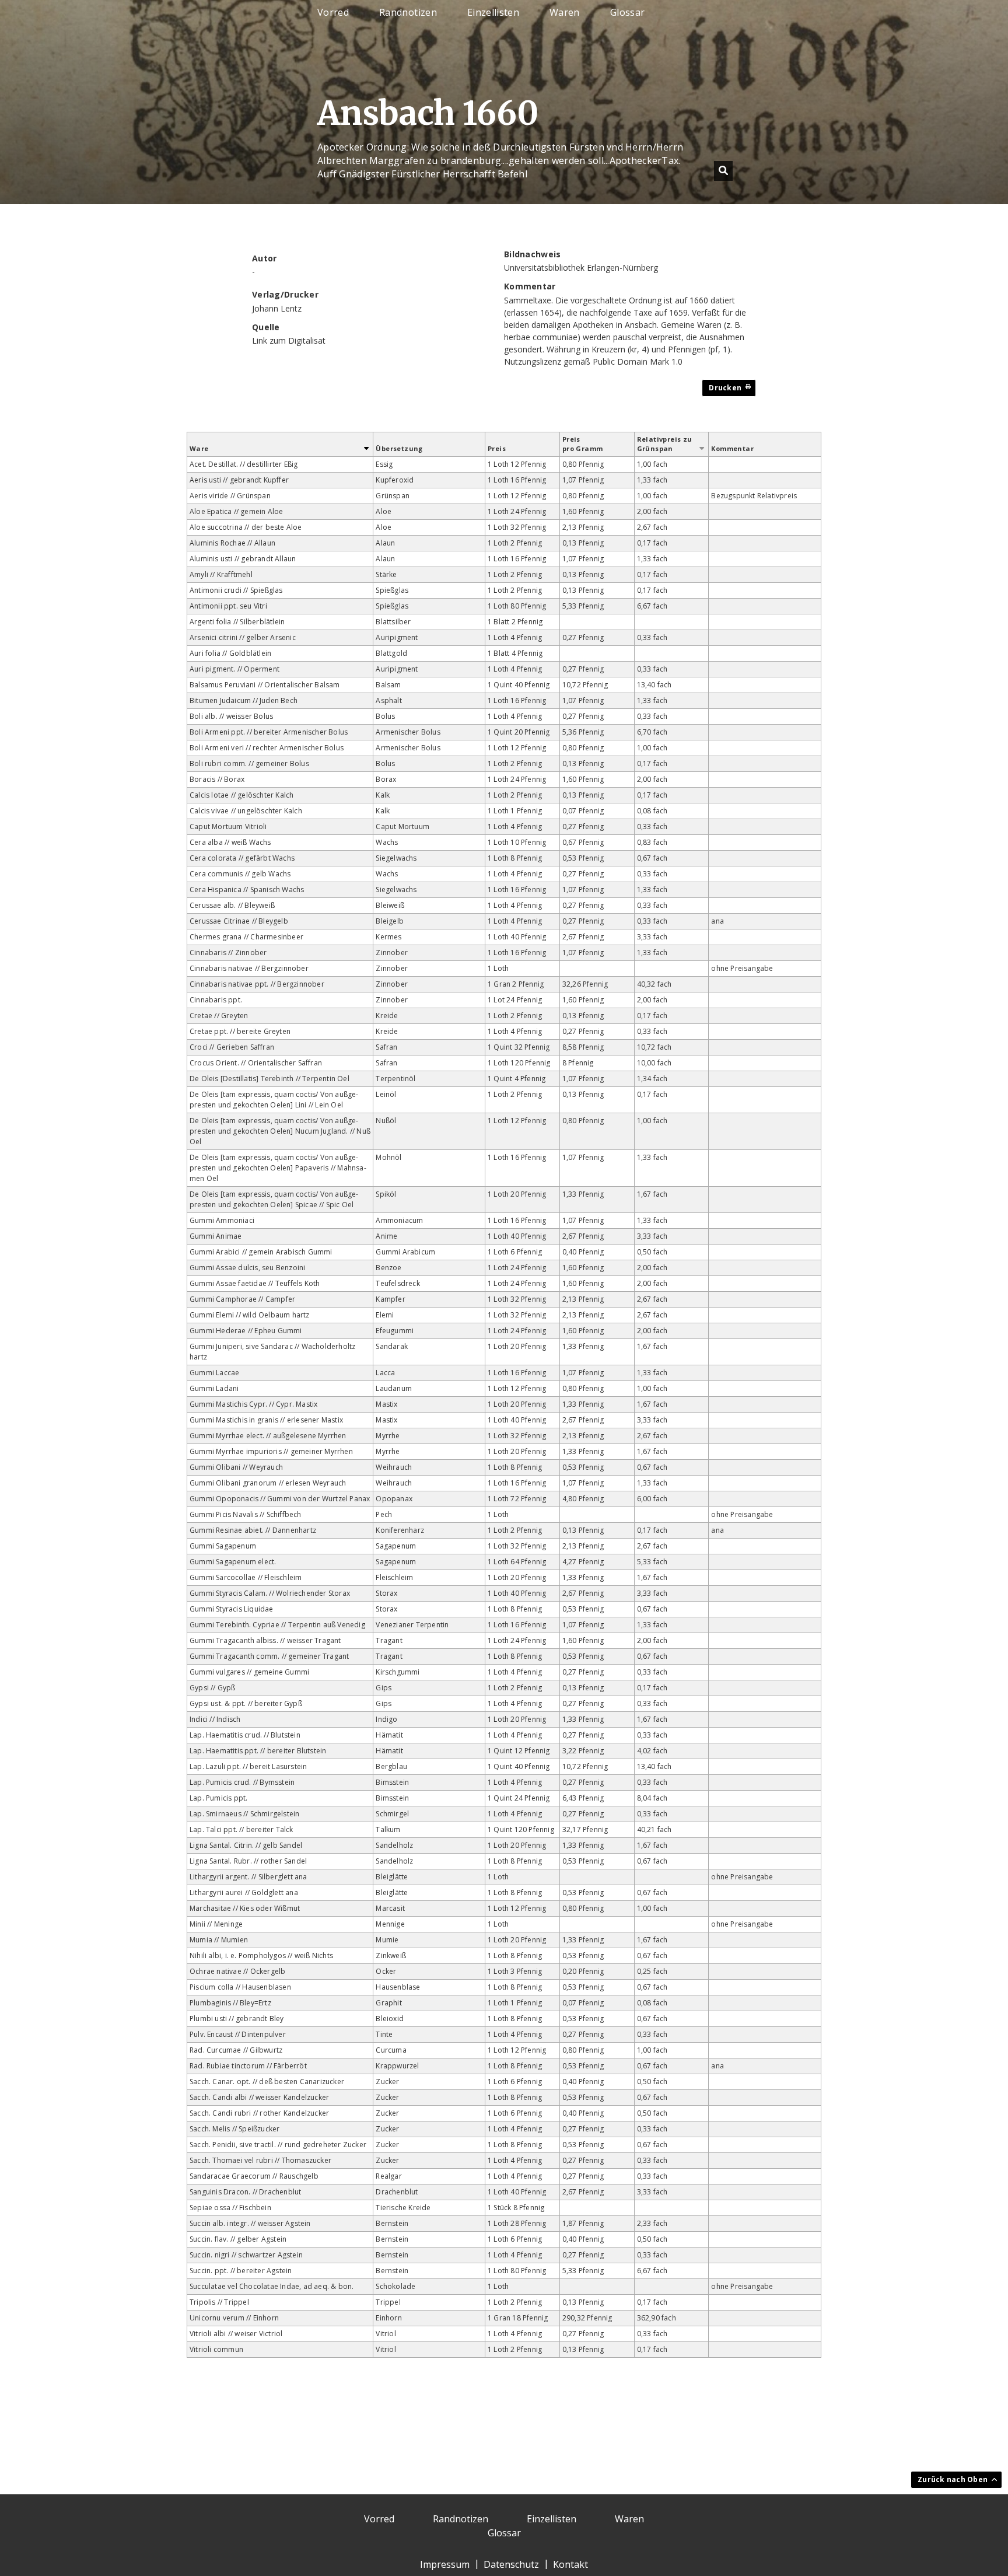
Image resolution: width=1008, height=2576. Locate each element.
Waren (565, 13)
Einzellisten (493, 13)
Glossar (627, 13)
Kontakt (570, 2564)
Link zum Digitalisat (289, 340)
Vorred (333, 13)
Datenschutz (511, 2564)
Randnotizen (408, 13)
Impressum (445, 2564)
